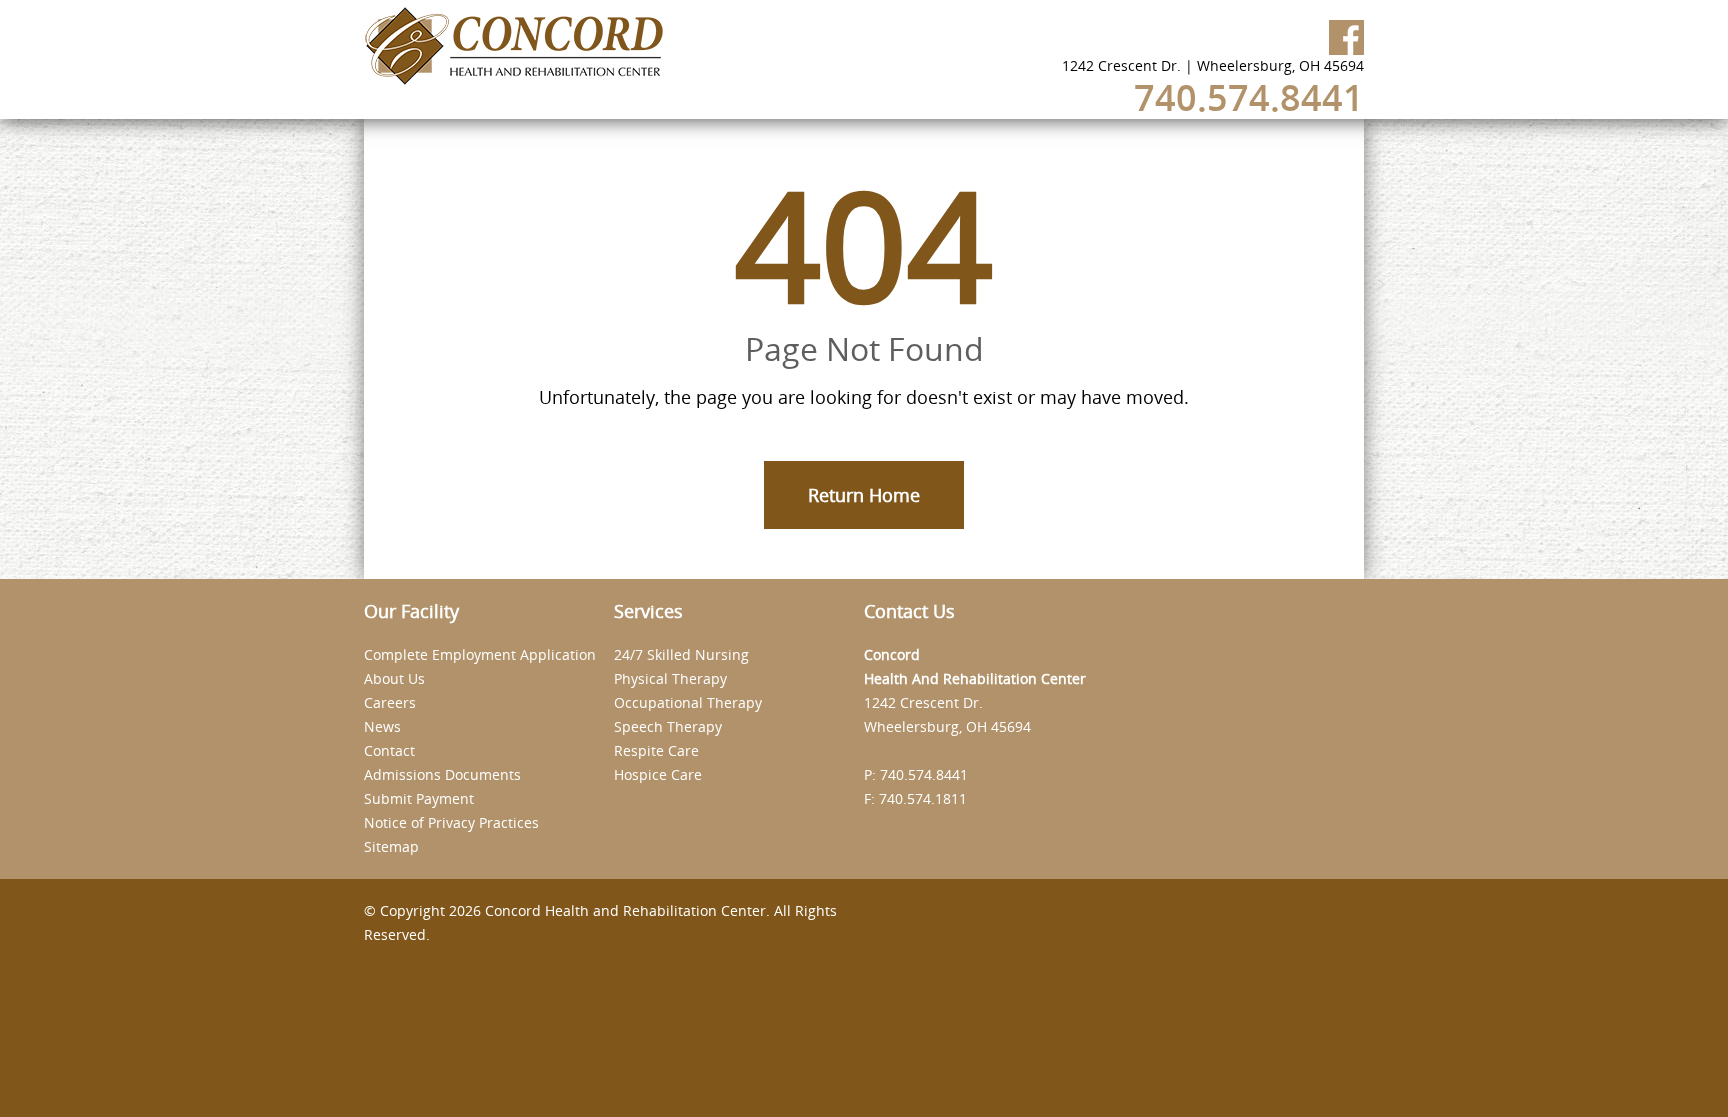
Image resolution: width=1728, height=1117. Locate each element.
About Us (394, 678)
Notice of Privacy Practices (451, 822)
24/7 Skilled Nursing (681, 654)
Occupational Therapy (688, 702)
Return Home (864, 495)
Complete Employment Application (480, 654)
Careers (390, 702)
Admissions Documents (442, 774)
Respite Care (656, 750)
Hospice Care (658, 774)
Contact (389, 750)
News (382, 726)
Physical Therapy (670, 678)
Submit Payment (419, 798)
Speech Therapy (668, 726)
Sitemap (391, 846)
